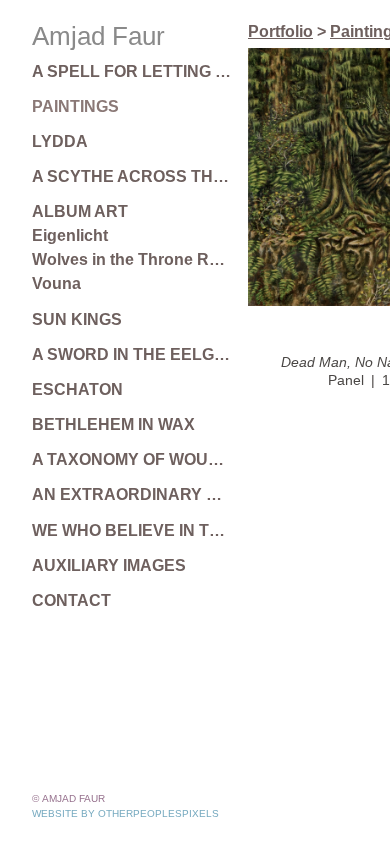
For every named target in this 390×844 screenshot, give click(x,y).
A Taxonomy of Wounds (132, 459)
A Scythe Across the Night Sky (132, 176)
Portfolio (280, 31)
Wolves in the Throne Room (132, 259)
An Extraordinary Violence (132, 494)
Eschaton (77, 389)
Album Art (80, 211)
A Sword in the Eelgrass (132, 354)
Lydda (60, 141)
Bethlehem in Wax (113, 424)
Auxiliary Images (109, 565)
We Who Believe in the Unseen (132, 530)
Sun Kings (77, 319)
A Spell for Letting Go (132, 71)
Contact (71, 600)
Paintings (75, 106)
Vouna (56, 283)
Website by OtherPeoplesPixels (125, 813)
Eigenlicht (70, 235)
